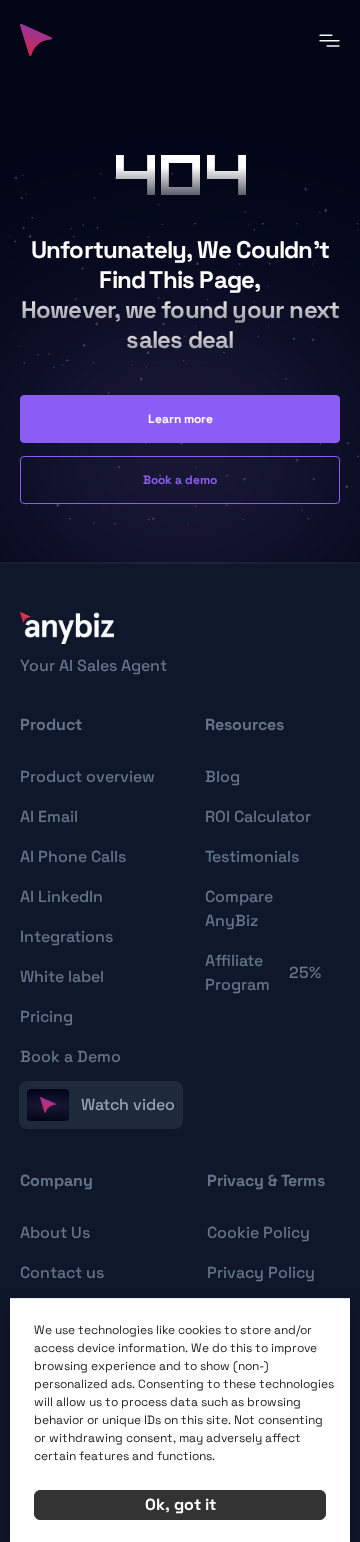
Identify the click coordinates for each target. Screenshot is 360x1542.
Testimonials (252, 856)
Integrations (66, 936)
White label (62, 976)
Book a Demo (70, 1056)
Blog (222, 776)
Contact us (62, 1272)
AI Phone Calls (73, 856)
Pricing (46, 1016)
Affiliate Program (263, 972)
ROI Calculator (258, 816)
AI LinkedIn (61, 896)
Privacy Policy (261, 1272)
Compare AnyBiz (239, 908)
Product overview (87, 776)
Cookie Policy (258, 1232)
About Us (55, 1232)
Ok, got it (180, 1504)
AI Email (49, 816)
